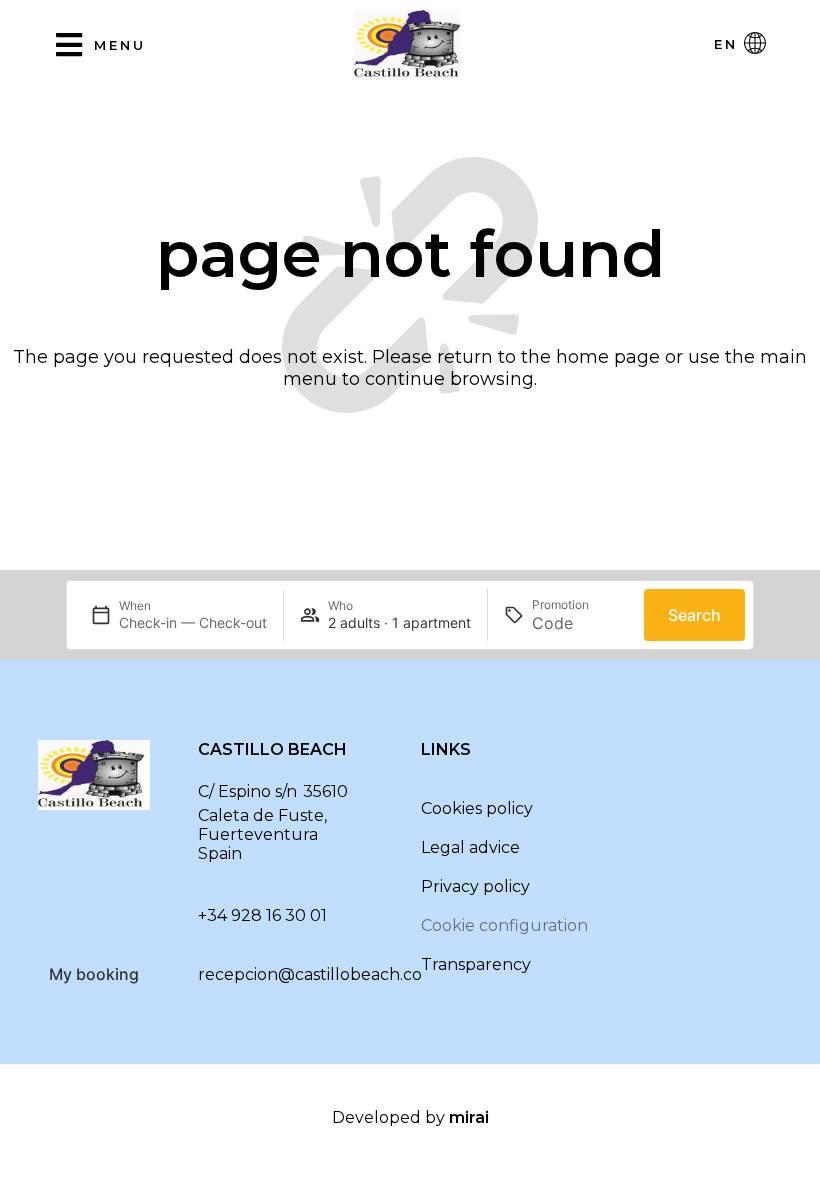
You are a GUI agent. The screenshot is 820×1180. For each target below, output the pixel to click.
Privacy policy (475, 886)
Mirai (469, 1117)
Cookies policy (477, 808)
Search (694, 615)
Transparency (476, 964)
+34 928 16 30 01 (262, 915)
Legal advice (470, 847)
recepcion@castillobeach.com (318, 974)
